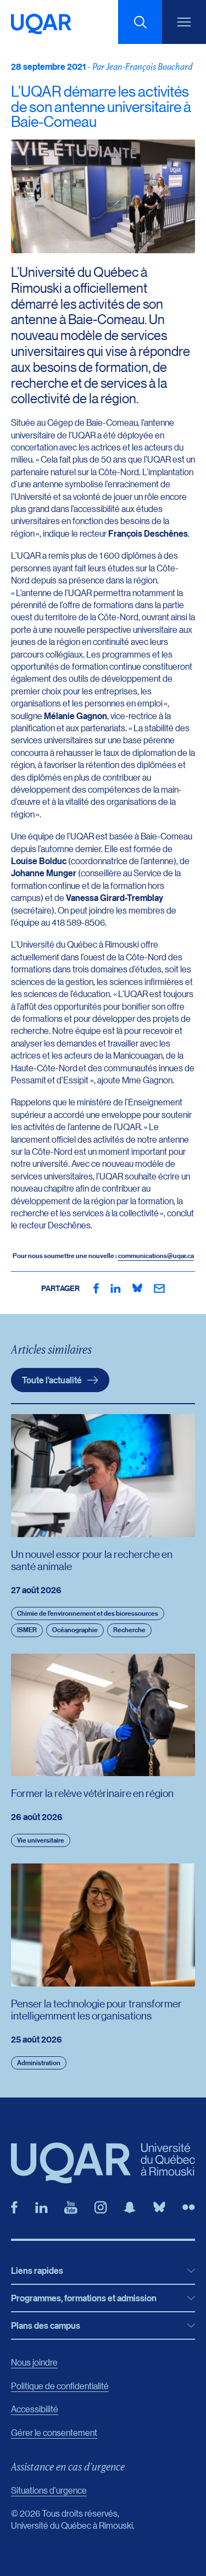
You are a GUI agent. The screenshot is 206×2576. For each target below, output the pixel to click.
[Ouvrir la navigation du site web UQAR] (184, 22)
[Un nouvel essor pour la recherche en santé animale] (103, 1475)
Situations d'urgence (49, 2490)
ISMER (27, 1630)
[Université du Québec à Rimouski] (41, 24)
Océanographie (75, 1630)
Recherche (129, 1630)
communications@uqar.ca (156, 1256)
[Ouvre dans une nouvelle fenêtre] (96, 1288)
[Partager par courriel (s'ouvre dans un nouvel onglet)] (159, 1288)
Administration (39, 2063)
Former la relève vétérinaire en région (92, 1793)
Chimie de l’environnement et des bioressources (88, 1613)
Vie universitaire (41, 1840)
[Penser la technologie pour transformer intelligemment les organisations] (103, 1925)
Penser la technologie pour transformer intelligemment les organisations (96, 2009)
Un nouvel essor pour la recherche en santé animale (92, 1560)
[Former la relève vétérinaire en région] (103, 1715)
